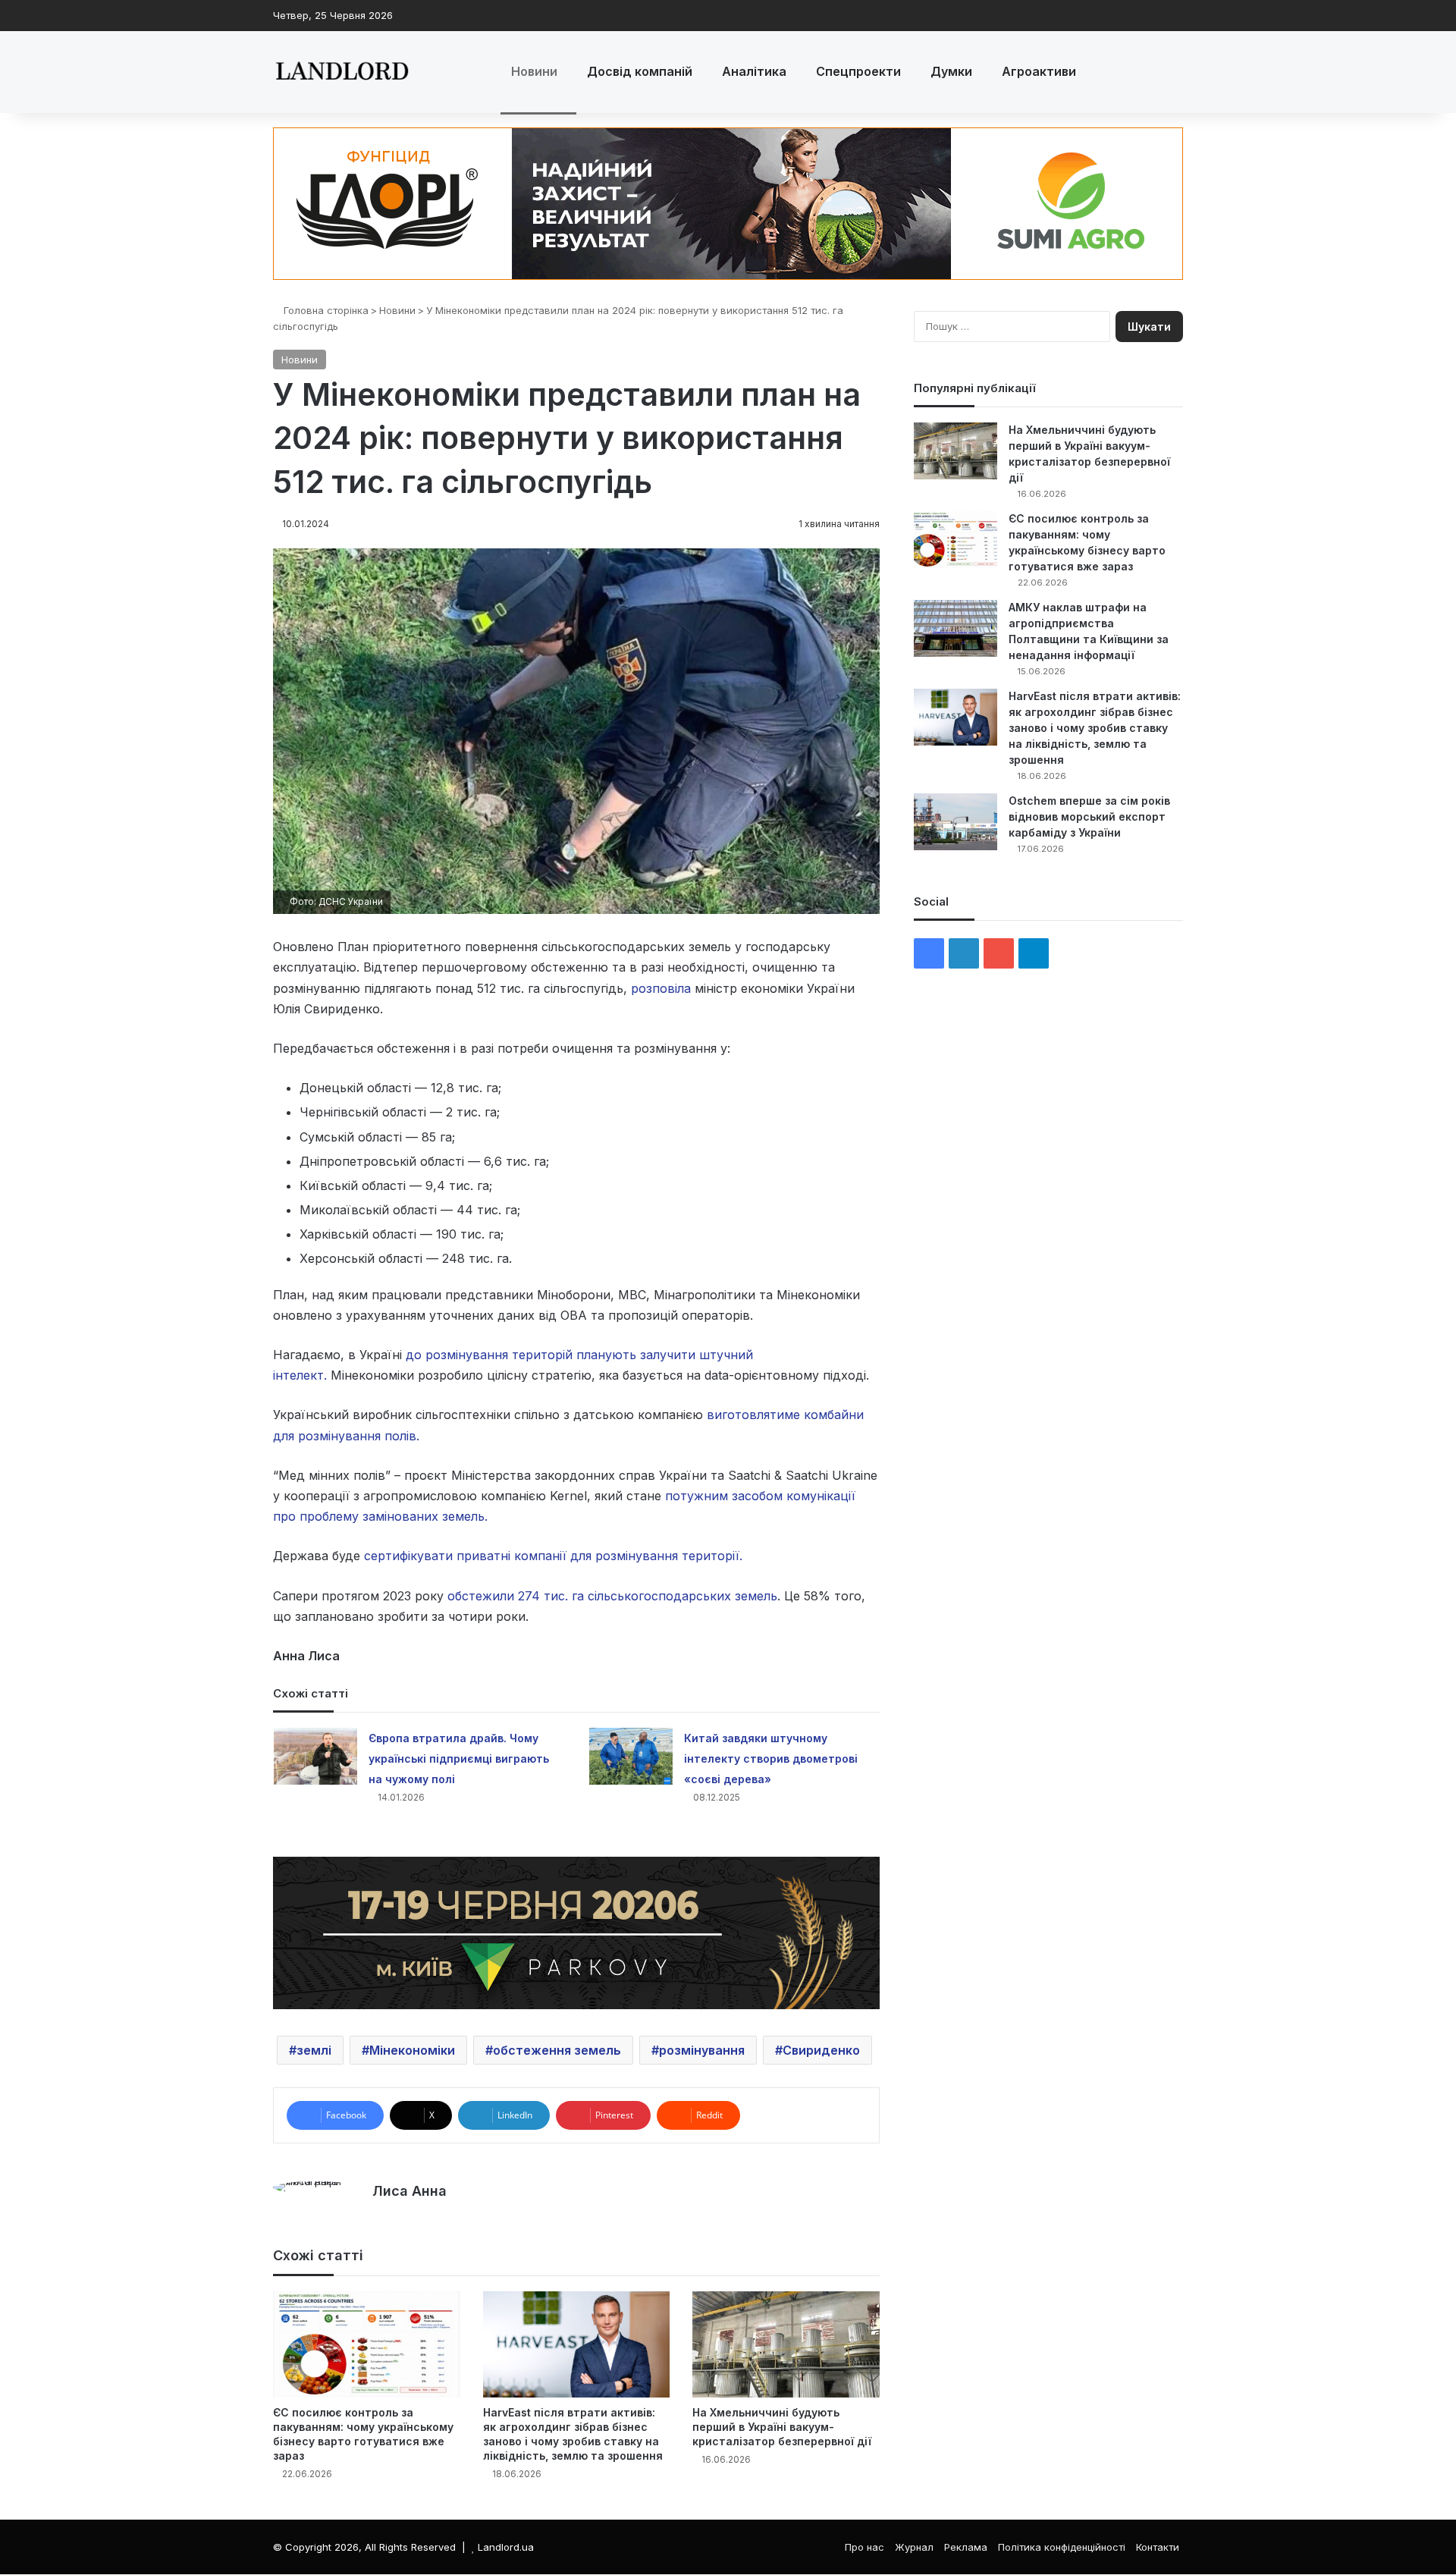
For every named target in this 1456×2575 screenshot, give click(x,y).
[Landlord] (341, 72)
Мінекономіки (412, 2050)
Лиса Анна (409, 2191)
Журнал (914, 2547)
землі (314, 2050)
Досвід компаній (640, 71)
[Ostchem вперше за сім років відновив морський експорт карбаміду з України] (955, 822)
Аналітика (754, 71)
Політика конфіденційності (1062, 2547)
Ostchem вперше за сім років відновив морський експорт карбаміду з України (1089, 816)
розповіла (661, 988)
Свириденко (821, 2050)
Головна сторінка (325, 310)
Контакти (1158, 2547)
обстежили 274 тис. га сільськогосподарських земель (610, 1596)
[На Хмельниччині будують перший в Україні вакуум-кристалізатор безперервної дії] (786, 2344)
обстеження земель (557, 2050)
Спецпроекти (858, 71)
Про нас (864, 2547)
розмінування (702, 2050)
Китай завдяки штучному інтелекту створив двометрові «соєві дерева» (771, 1759)
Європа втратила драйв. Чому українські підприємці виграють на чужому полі (459, 1759)
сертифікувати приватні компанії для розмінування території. (553, 1556)
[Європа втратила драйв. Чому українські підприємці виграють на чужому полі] (315, 1756)
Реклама (966, 2547)
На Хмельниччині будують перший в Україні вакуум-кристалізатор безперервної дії (782, 2427)
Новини (534, 71)
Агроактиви (1039, 71)
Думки (951, 71)
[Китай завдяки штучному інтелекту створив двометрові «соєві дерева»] (631, 1756)
